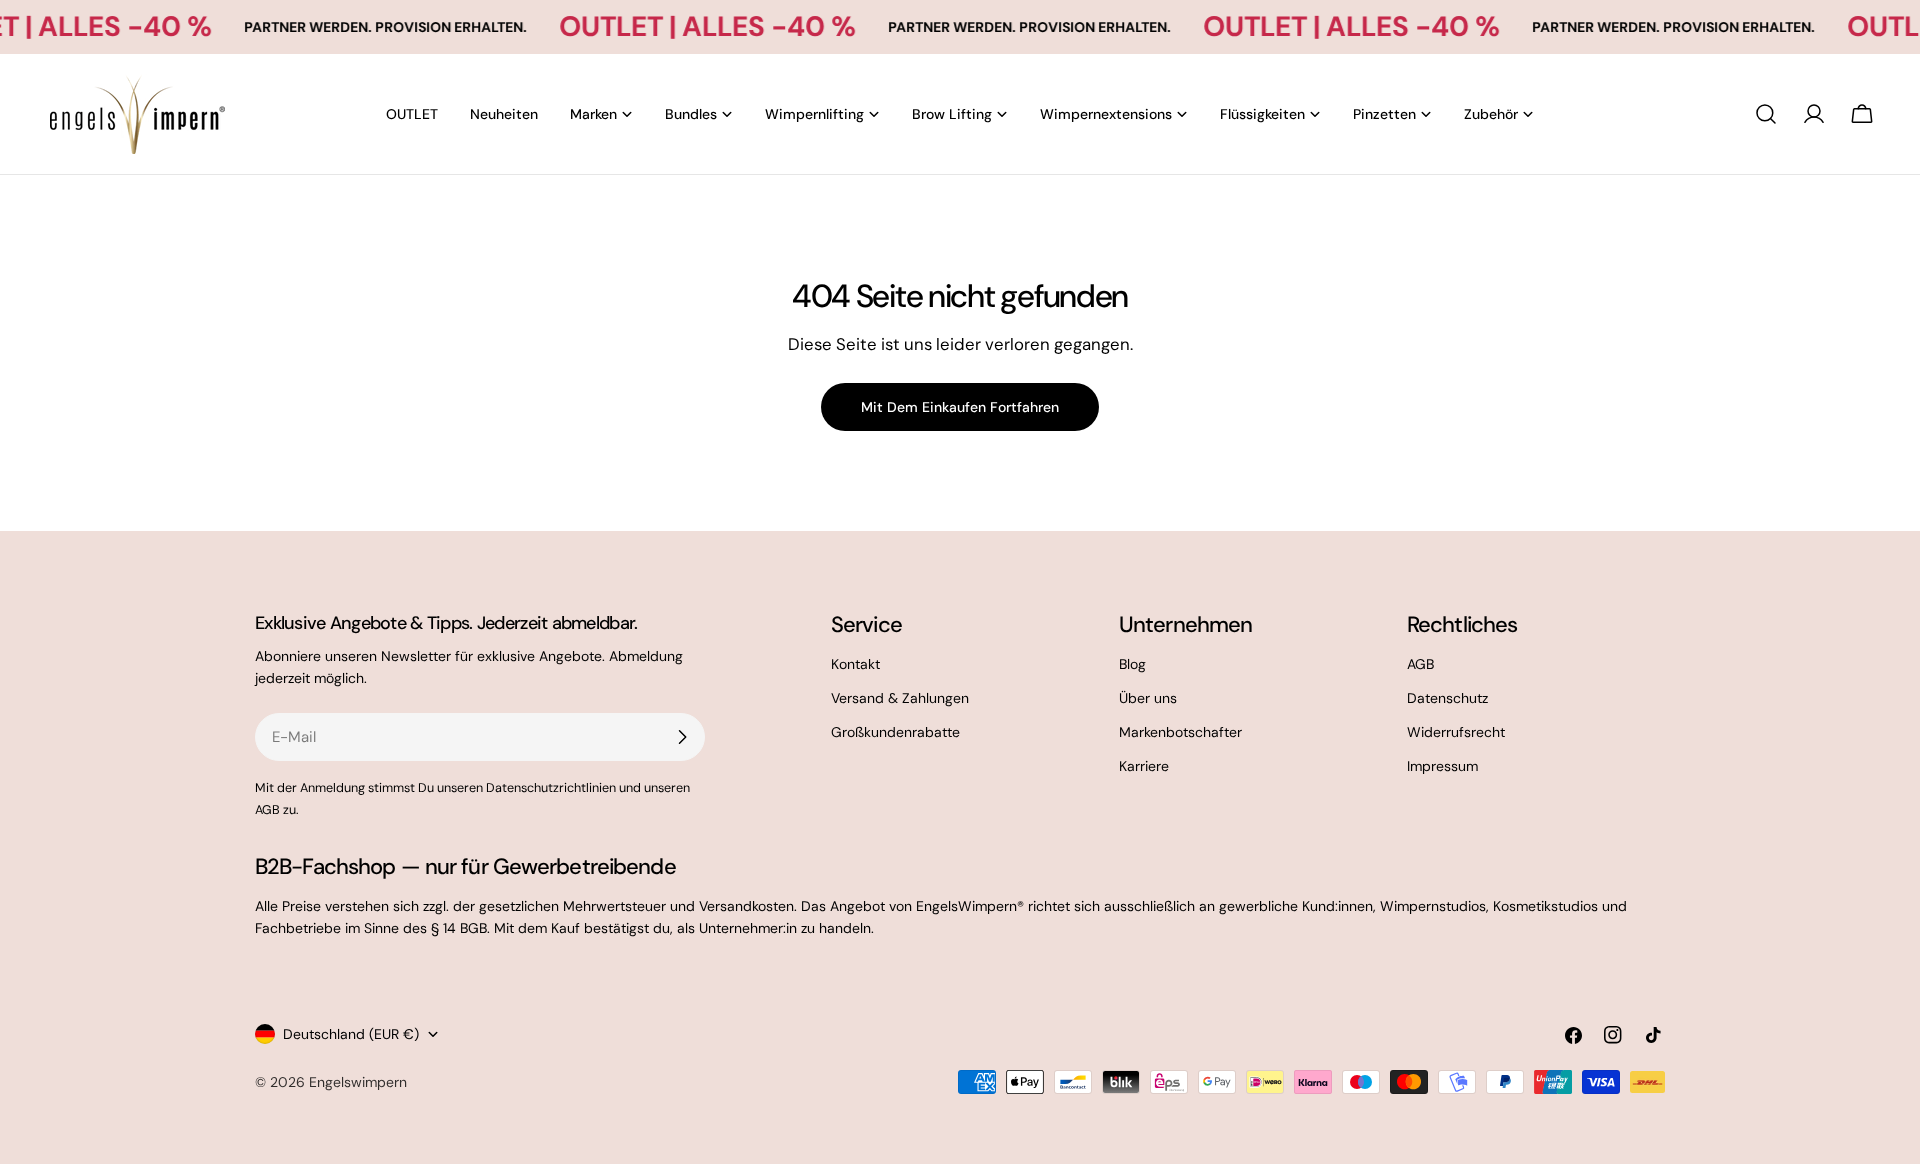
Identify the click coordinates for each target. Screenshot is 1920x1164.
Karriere (1144, 766)
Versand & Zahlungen (900, 698)
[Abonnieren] (682, 737)
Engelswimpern (358, 1082)
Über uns (1148, 698)
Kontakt (855, 664)
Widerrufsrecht (1456, 732)
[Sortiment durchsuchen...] (1766, 114)
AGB (1420, 664)
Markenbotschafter (1180, 732)
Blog (1132, 664)
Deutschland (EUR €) (351, 1034)
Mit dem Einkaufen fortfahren (960, 407)
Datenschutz (1447, 698)
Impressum (1442, 766)
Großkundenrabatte (895, 732)
